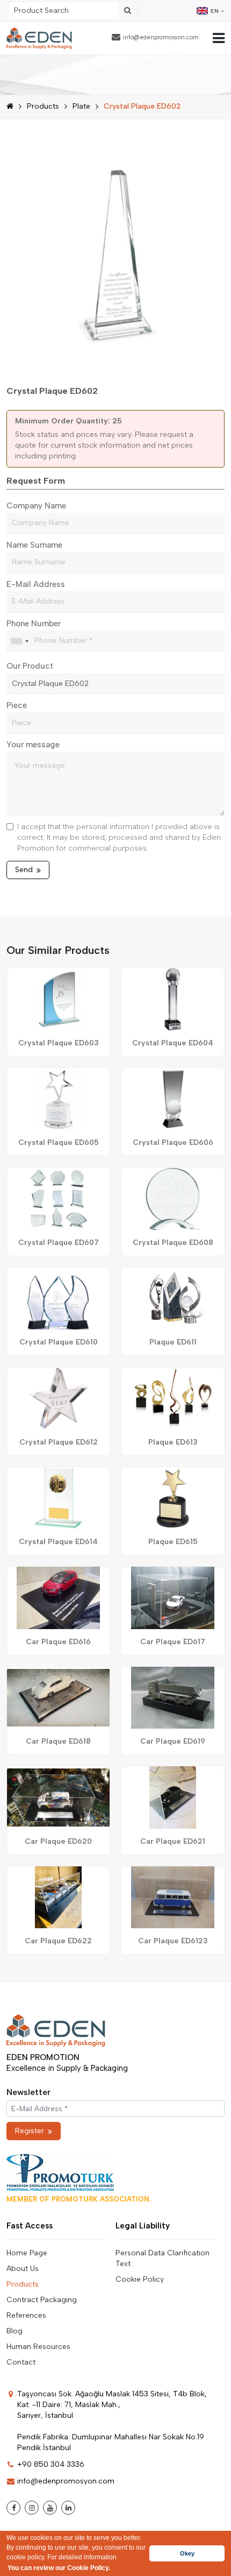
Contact (21, 2362)
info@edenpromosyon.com (161, 37)
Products (43, 106)
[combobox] (19, 641)
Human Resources (38, 2347)
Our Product (30, 666)
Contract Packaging (42, 2300)
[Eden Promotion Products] (39, 38)
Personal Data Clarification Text (163, 2258)
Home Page (27, 2253)
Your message (33, 745)
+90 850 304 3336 (51, 2464)
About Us (23, 2269)
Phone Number (34, 624)
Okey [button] (187, 2553)
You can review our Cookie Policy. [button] (59, 2568)
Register (30, 2131)
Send (24, 870)
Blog (15, 2331)
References (26, 2315)
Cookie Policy (140, 2279)
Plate (81, 106)
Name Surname (34, 545)
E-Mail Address (36, 584)
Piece (17, 705)
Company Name (36, 506)
